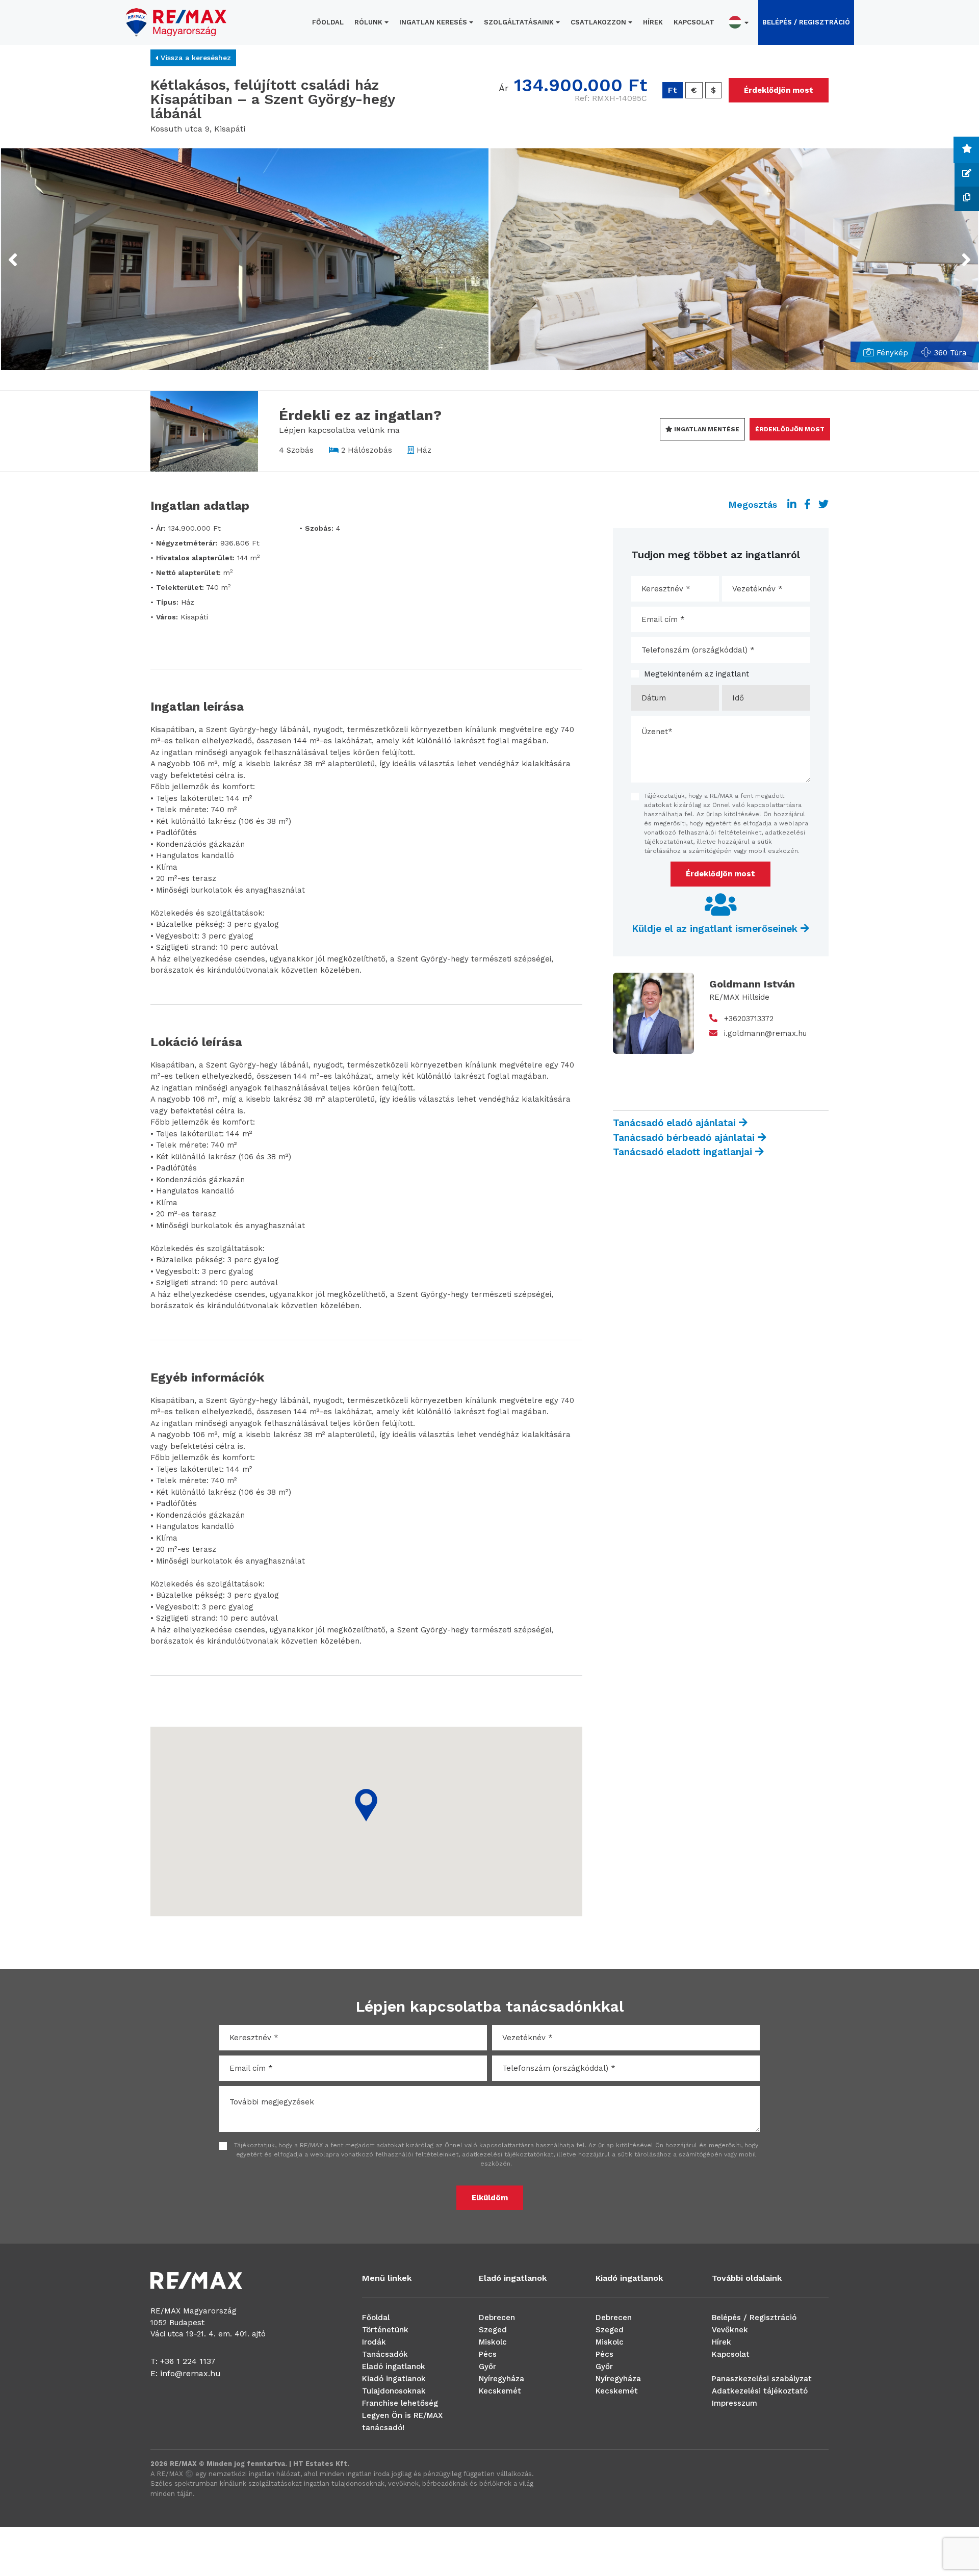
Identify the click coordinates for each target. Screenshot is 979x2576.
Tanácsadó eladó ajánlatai (676, 1123)
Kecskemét (500, 2391)
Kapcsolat (694, 22)
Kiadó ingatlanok (394, 2379)
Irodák (374, 2342)
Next (953, 253)
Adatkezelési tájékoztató (760, 2391)
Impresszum (735, 2403)
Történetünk (385, 2330)
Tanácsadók (385, 2354)
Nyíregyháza (501, 2379)
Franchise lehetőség (400, 2403)
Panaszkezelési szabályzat (762, 2379)
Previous (32, 253)
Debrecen (497, 2318)
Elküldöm (490, 2198)
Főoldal (328, 22)
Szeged (493, 2330)
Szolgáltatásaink (520, 22)
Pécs (488, 2354)
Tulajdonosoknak (394, 2391)
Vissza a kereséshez (195, 58)
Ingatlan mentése (706, 429)
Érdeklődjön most (779, 90)
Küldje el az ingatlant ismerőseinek (716, 929)
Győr (487, 2366)
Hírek (653, 22)
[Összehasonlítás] (967, 199)
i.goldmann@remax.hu (765, 1033)
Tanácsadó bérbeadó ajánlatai (685, 1138)
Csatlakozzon (599, 22)
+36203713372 (749, 1019)
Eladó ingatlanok (394, 2366)
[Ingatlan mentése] (967, 150)
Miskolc (493, 2342)
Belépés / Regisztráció (754, 2318)
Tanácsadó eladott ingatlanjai (684, 1152)
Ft (673, 90)
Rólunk (369, 22)
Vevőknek (730, 2330)
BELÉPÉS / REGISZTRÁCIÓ (806, 22)
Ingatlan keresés (434, 22)
